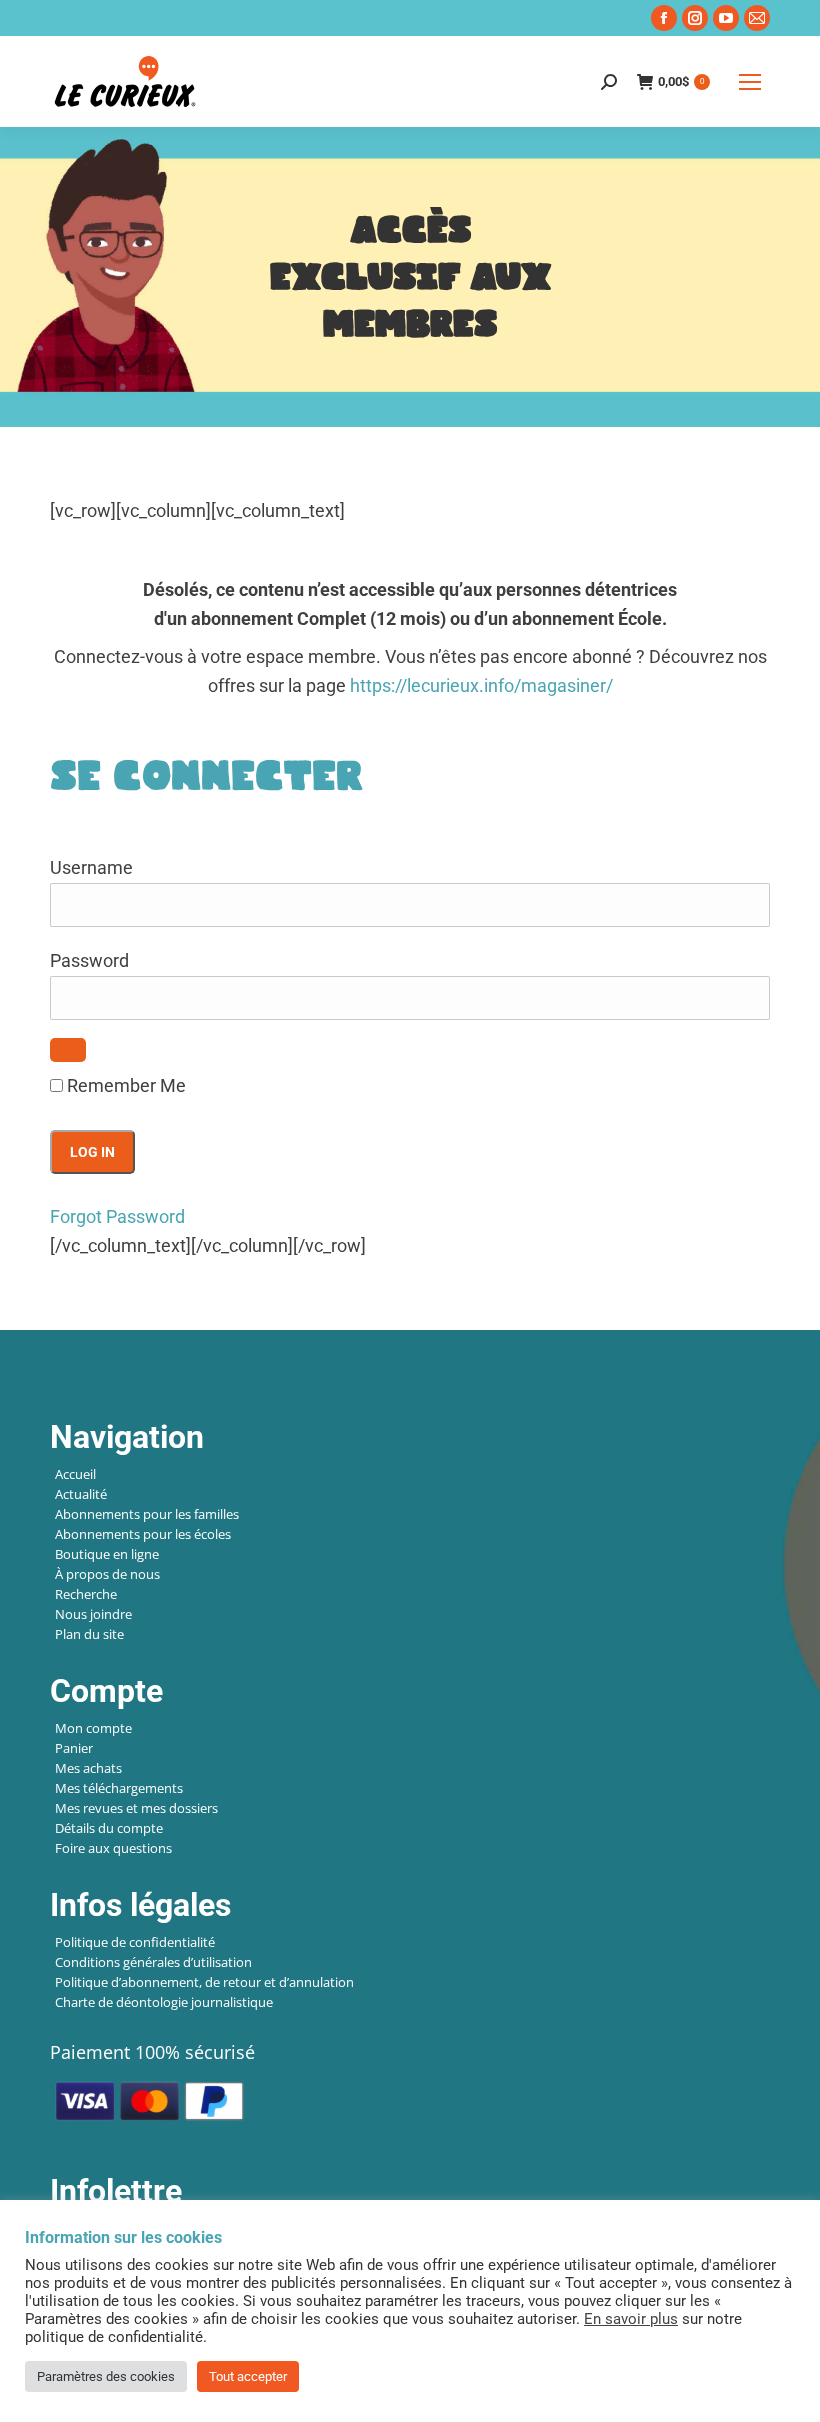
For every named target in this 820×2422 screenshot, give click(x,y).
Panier (74, 1748)
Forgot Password (117, 1216)
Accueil (75, 1474)
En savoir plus (631, 2319)
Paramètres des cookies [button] (106, 2376)
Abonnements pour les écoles (143, 1534)
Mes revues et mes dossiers (136, 1808)
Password (89, 960)
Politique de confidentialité (135, 1942)
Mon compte (93, 1728)
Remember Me (124, 1085)
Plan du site (89, 1634)
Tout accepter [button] (248, 2376)
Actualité (81, 1494)
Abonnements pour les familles (147, 1514)
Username (91, 867)
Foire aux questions (113, 1848)
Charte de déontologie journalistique (164, 2002)
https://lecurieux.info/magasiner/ (481, 685)
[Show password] (68, 1050)
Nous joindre (93, 1614)
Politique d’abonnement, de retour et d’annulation (204, 1982)
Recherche (86, 1594)
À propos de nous (107, 1574)
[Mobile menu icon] (750, 82)
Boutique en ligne (107, 1554)
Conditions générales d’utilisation (153, 1962)
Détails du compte (109, 1828)
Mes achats (88, 1768)
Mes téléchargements (119, 1788)
